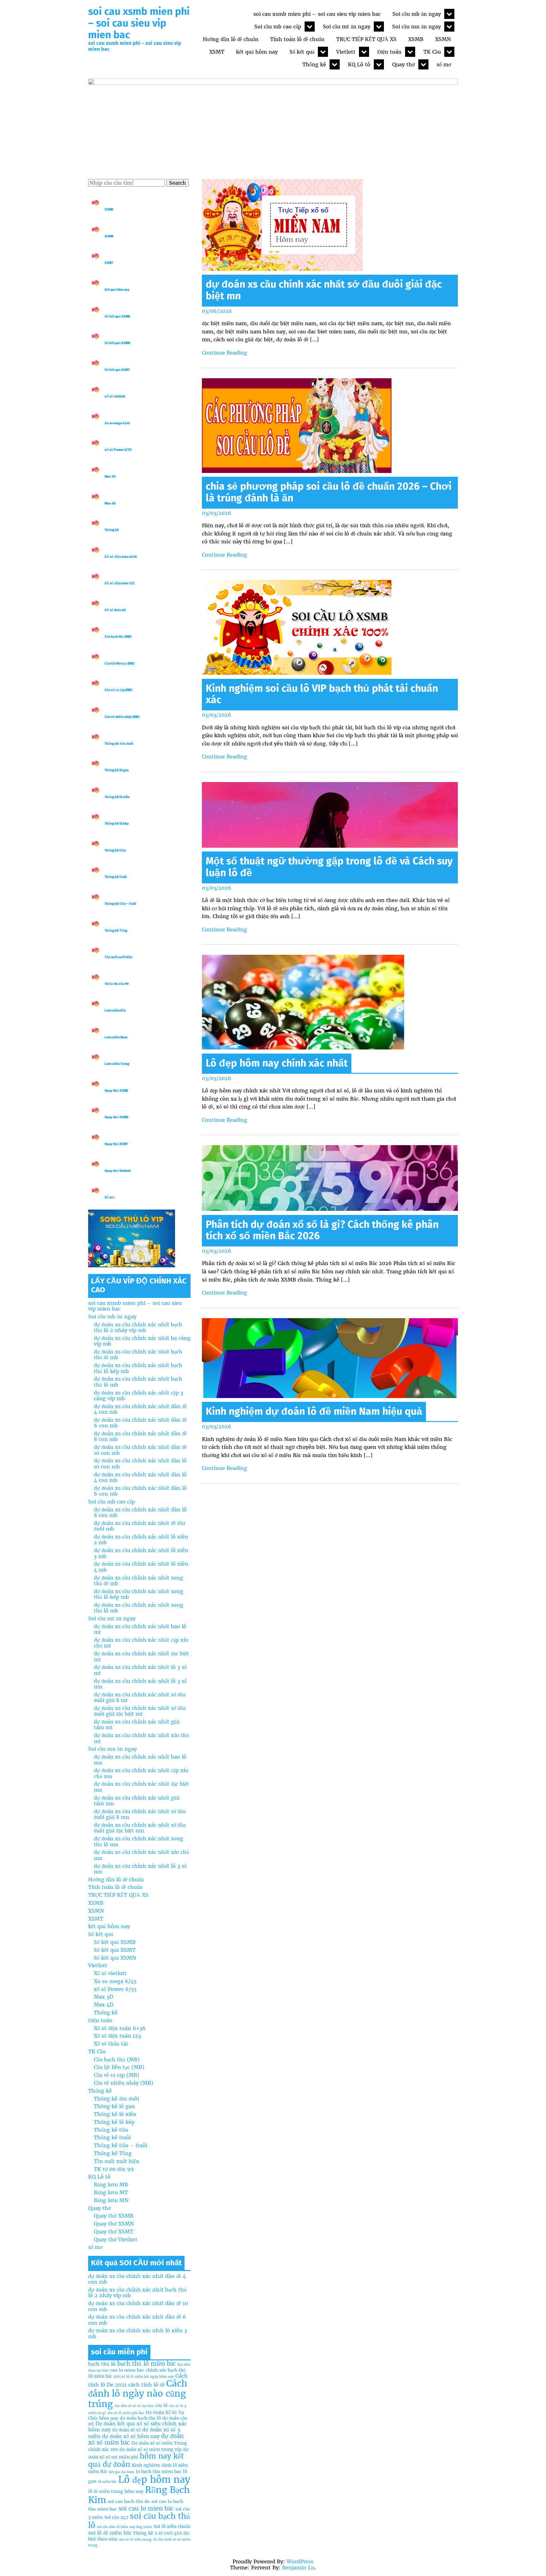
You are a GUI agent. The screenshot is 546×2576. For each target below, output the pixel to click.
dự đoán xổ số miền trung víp (151, 2449)
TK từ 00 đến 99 (117, 984)
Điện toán (389, 52)
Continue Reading (224, 353)
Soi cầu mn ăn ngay (416, 27)
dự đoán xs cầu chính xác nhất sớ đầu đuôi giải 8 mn (140, 1814)
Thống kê (314, 64)
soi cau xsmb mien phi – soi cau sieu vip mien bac (139, 23)
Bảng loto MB (111, 2185)
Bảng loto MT (111, 2192)
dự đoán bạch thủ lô (140, 2418)
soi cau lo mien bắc (146, 2509)
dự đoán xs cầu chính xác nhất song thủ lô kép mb (139, 1594)
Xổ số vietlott (110, 1973)
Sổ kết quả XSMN (117, 343)
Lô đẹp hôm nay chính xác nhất (277, 1063)
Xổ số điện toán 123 (120, 583)
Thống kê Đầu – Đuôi (120, 904)
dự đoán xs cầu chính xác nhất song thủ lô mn (139, 1841)
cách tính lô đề (146, 2385)
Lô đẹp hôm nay (154, 2480)
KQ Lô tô (359, 64)
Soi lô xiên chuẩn (172, 2526)
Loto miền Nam (116, 1037)
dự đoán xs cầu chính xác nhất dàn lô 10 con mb (140, 1463)
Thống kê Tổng (116, 931)
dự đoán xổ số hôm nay (131, 2436)
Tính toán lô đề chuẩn (297, 39)
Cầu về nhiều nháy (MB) (122, 717)
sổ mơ (444, 64)
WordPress (300, 2561)
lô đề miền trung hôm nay (116, 2491)
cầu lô (161, 2406)
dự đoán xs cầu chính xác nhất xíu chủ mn (141, 1855)
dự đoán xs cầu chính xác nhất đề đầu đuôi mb (140, 1526)
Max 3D (110, 477)
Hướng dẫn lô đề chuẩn (231, 39)
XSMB (416, 39)
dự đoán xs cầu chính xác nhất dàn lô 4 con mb (140, 1477)
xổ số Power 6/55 (118, 450)
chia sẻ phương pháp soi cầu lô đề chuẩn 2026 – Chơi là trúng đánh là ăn (329, 492)
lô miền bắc (107, 2482)
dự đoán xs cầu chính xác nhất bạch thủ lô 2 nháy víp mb (138, 1327)
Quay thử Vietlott (118, 1171)
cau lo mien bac (127, 2370)
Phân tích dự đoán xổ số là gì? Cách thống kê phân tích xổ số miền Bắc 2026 (322, 1230)
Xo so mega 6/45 (117, 423)
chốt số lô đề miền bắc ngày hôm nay (144, 2377)
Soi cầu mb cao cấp (278, 27)
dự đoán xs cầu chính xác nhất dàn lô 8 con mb (140, 1512)
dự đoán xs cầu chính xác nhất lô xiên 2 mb (141, 1539)
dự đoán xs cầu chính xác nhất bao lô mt (140, 1629)
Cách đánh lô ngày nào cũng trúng (138, 2394)
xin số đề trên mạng (135, 2540)
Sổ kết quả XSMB (117, 317)
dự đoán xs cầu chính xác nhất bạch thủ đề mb (138, 1354)
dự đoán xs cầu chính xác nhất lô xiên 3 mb (141, 1553)
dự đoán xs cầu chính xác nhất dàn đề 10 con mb (140, 1450)
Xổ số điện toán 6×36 (120, 2028)
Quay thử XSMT (116, 1144)
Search (178, 183)
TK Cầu (432, 52)
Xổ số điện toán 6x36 (121, 557)
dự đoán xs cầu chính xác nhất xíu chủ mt (141, 1738)
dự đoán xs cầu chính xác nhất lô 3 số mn (140, 1684)
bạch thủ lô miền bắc (147, 2364)
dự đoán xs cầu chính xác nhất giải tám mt (137, 1724)
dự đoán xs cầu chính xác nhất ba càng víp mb (142, 1341)
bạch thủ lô (102, 2364)
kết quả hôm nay (257, 52)
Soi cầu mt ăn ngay (347, 27)
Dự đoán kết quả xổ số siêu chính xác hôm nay (137, 2427)
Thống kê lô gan (117, 770)
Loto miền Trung (117, 1064)
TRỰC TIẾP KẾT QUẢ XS (366, 39)
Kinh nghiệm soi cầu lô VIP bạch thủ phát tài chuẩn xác (322, 694)
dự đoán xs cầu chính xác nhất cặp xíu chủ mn (141, 1773)
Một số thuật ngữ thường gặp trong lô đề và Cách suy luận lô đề (329, 867)
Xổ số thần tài (115, 610)
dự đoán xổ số (126, 2430)
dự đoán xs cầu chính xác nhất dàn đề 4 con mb (140, 1409)
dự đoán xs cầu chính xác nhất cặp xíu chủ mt (141, 1643)
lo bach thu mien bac (159, 2471)
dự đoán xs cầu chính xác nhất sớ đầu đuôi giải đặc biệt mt (140, 1711)
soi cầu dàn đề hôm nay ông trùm (124, 2527)
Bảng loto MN (111, 2200)
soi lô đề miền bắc (110, 2533)
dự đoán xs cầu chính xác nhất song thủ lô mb (139, 1608)
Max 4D (110, 503)
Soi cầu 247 (116, 2517)
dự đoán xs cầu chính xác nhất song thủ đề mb (139, 1581)
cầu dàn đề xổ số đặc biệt (134, 2406)
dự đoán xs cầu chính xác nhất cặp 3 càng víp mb (139, 1396)
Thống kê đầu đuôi (119, 744)
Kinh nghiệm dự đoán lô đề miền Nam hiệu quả (314, 1411)
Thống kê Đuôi (116, 877)
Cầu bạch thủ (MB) (118, 637)
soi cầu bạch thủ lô (139, 2521)
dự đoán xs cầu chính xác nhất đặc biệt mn (141, 1787)
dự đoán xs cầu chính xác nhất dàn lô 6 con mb (140, 1491)
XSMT (217, 52)
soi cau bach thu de (129, 2501)
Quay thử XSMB (116, 1091)
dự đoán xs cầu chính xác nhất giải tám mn (137, 1801)
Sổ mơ (110, 1197)
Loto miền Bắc (115, 1010)
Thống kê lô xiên (117, 797)
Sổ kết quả (302, 52)
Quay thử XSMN (116, 1117)
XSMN (443, 39)
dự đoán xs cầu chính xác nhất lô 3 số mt (140, 1670)
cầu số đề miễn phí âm (126, 2413)
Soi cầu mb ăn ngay (417, 14)
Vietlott (346, 52)
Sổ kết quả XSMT (117, 370)
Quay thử (403, 64)
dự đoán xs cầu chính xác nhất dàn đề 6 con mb (140, 1423)
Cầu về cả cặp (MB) (118, 690)
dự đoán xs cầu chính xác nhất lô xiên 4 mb (141, 1567)
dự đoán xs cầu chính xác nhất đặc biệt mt (141, 1656)
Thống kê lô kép (117, 824)
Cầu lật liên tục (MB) (119, 663)
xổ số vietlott (115, 396)
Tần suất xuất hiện (118, 957)
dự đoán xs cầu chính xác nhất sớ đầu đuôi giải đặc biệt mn (324, 290)
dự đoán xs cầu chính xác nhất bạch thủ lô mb (138, 1382)
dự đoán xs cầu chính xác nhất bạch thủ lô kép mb (138, 1368)
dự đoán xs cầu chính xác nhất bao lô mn (140, 1760)
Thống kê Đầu (115, 850)
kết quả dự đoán (122, 2472)
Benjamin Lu (298, 2567)
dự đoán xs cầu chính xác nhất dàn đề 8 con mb (140, 1436)
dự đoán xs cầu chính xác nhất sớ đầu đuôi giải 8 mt (140, 1697)
